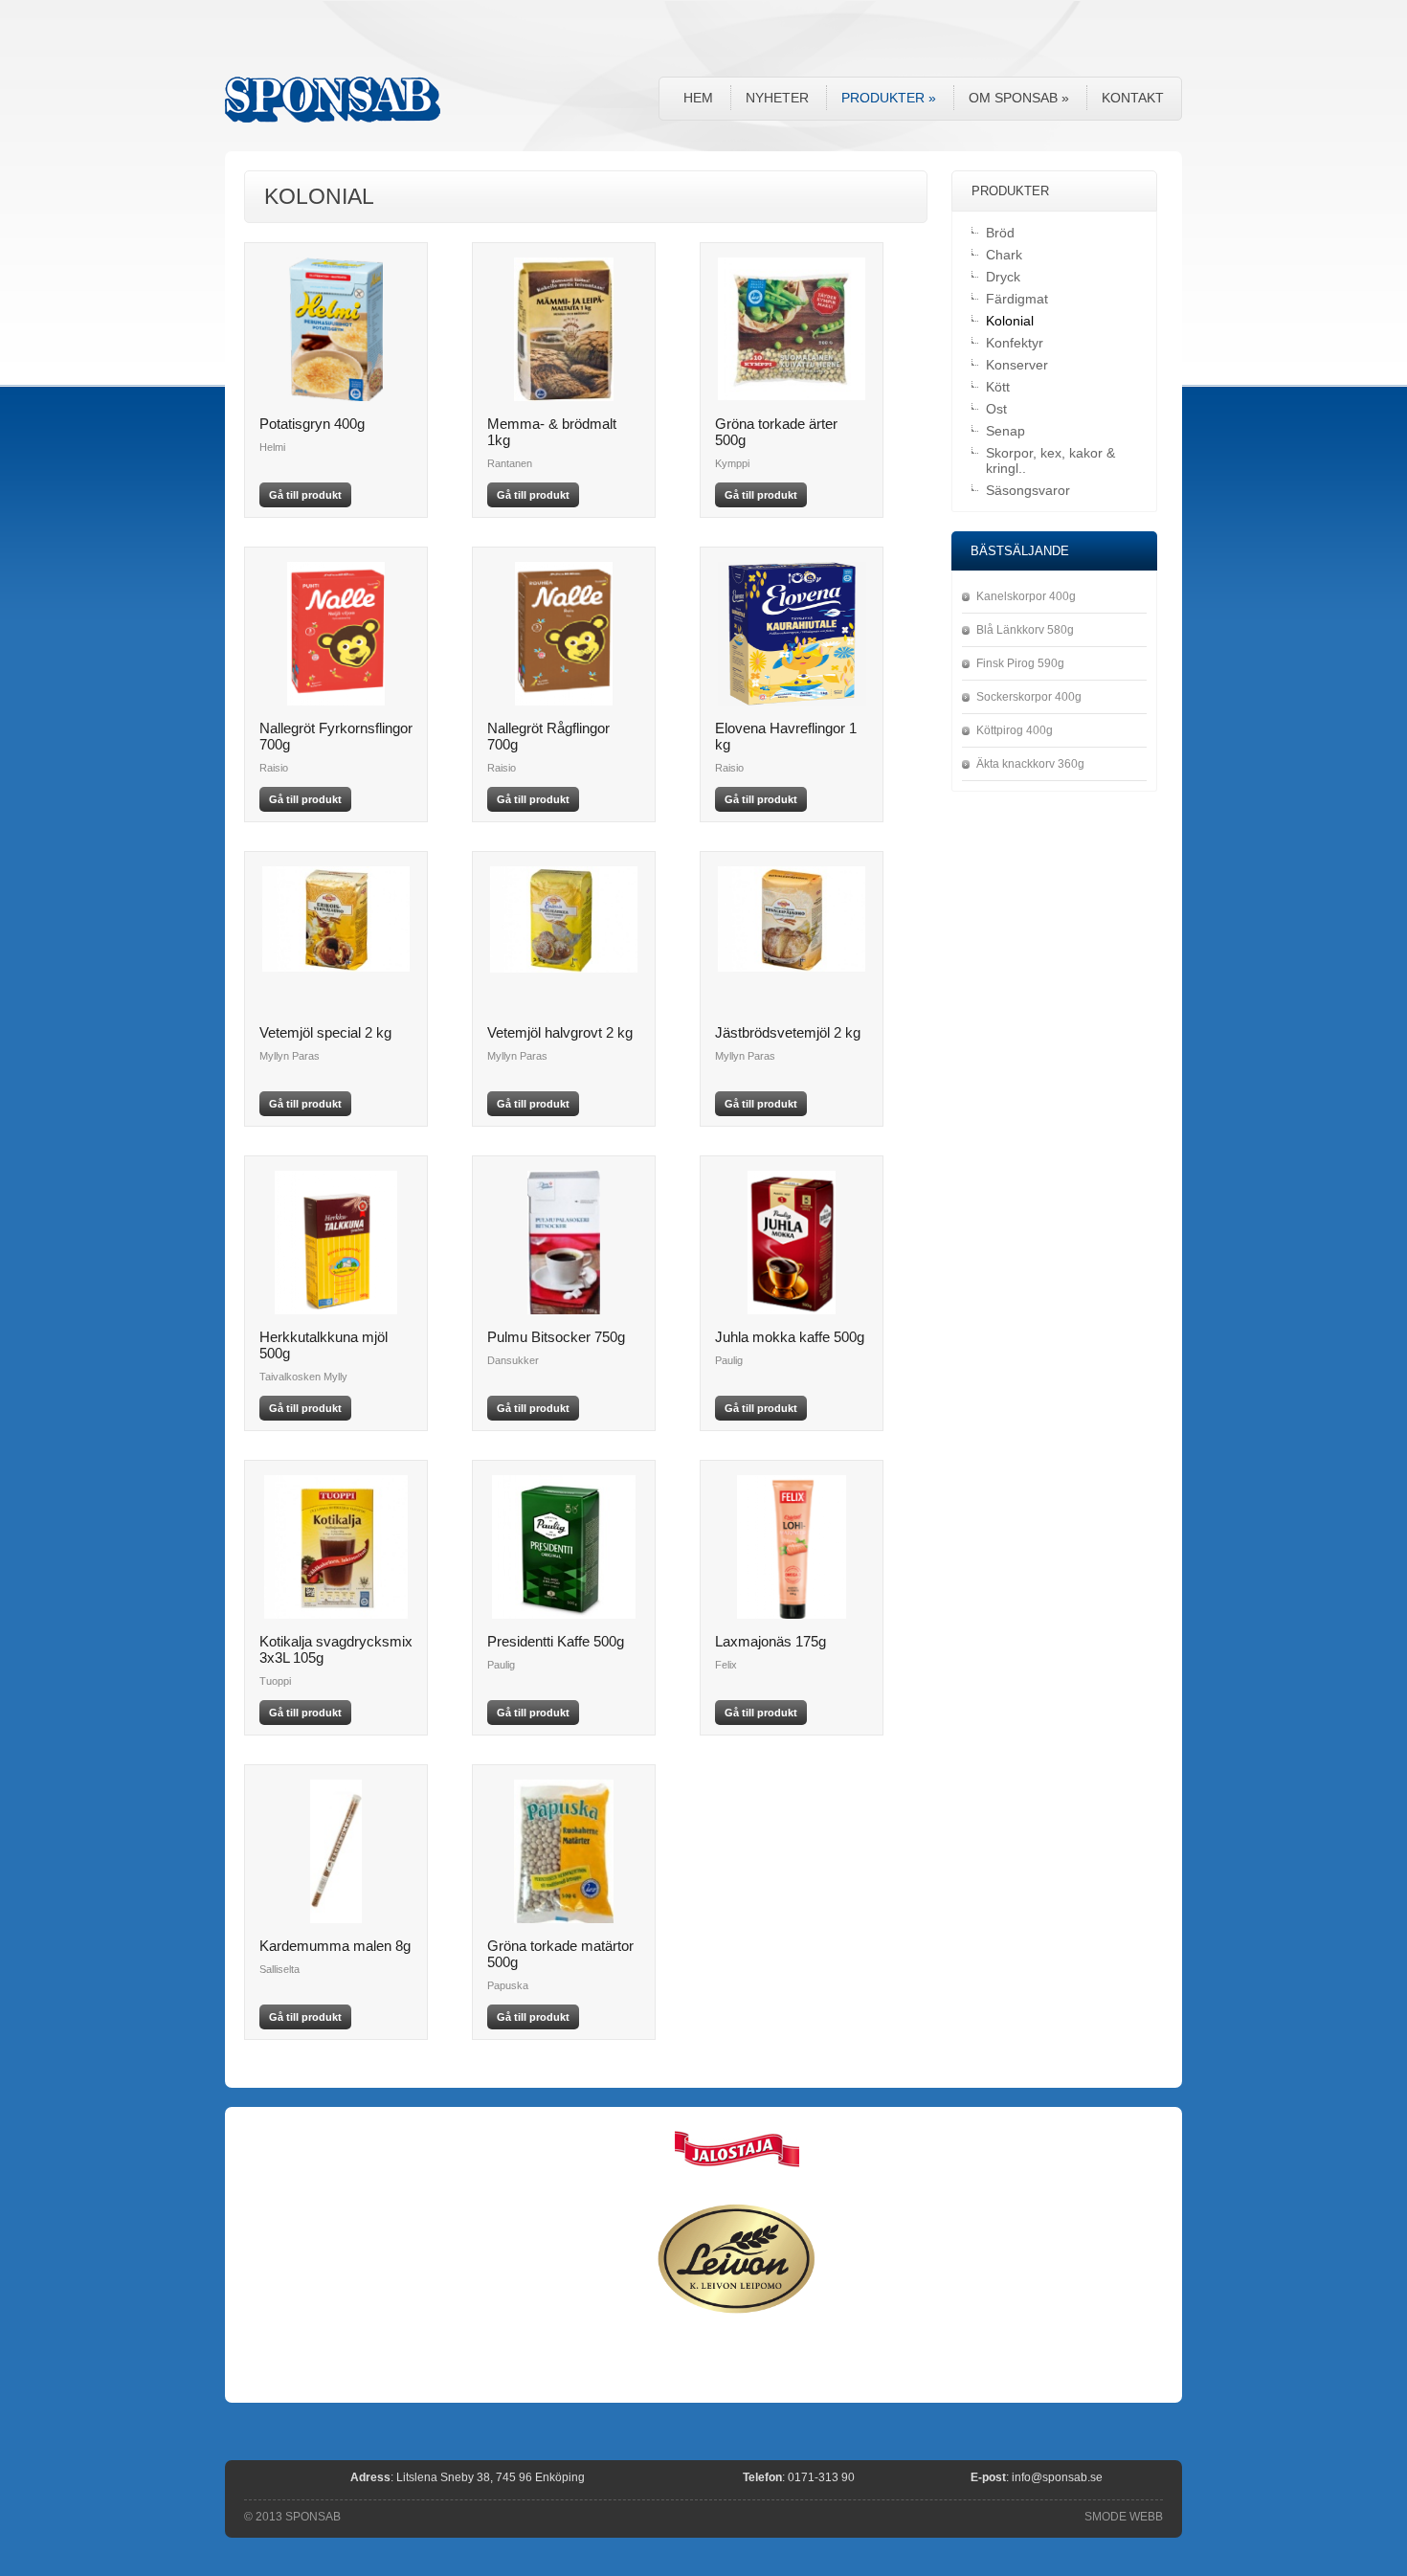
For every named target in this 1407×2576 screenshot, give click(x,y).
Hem (698, 98)
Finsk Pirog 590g (1020, 663)
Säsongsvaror (1028, 490)
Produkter (889, 98)
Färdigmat (1017, 299)
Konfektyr (1015, 343)
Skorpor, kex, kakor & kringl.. (1050, 460)
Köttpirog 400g (1015, 730)
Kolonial (1010, 321)
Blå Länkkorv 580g (1025, 630)
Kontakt (1133, 98)
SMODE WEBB (1124, 2517)
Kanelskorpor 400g (1026, 596)
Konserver (1017, 365)
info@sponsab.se (1057, 2477)
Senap (1005, 431)
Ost (996, 409)
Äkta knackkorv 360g (1030, 764)
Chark (1004, 255)
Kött (998, 387)
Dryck (1003, 277)
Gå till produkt (305, 495)
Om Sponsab (1019, 98)
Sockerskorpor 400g (1029, 697)
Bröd (1000, 233)
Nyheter (777, 98)
